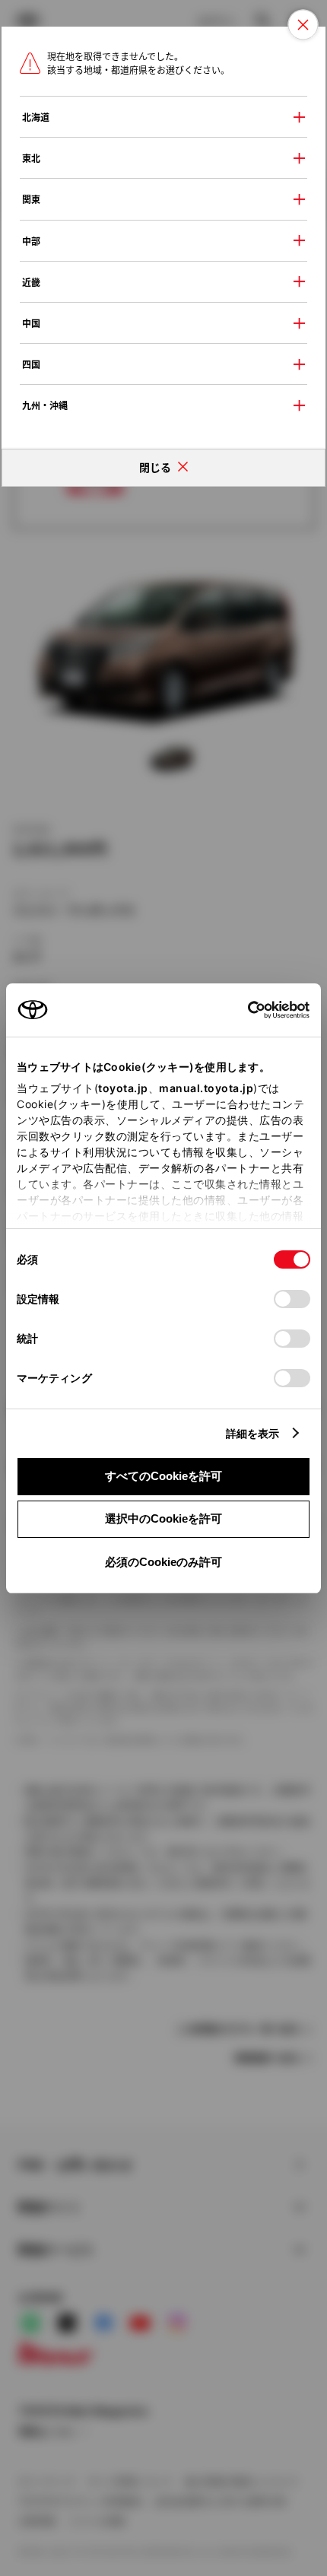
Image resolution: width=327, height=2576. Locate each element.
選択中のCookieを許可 (163, 1518)
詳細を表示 (253, 1433)
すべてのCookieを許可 (163, 1476)
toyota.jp (123, 1088)
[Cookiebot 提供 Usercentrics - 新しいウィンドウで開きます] (243, 1010)
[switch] (292, 1299)
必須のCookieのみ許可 (163, 1562)
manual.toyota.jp (206, 1088)
